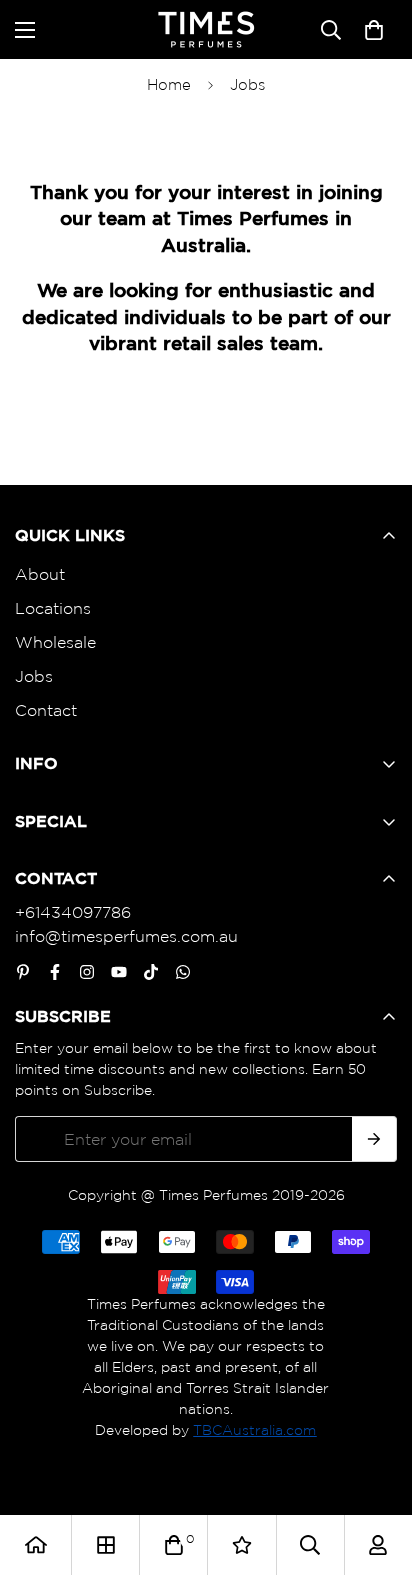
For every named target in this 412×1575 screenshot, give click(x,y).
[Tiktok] (151, 972)
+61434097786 (73, 912)
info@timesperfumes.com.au (126, 936)
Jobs (34, 676)
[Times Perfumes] (206, 29)
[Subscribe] (374, 1139)
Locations (53, 608)
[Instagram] (87, 972)
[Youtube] (119, 972)
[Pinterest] (23, 972)
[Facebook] (55, 972)
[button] (374, 30)
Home (169, 84)
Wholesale (55, 642)
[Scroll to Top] (376, 1469)
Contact (46, 710)
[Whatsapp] (183, 972)
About (40, 574)
